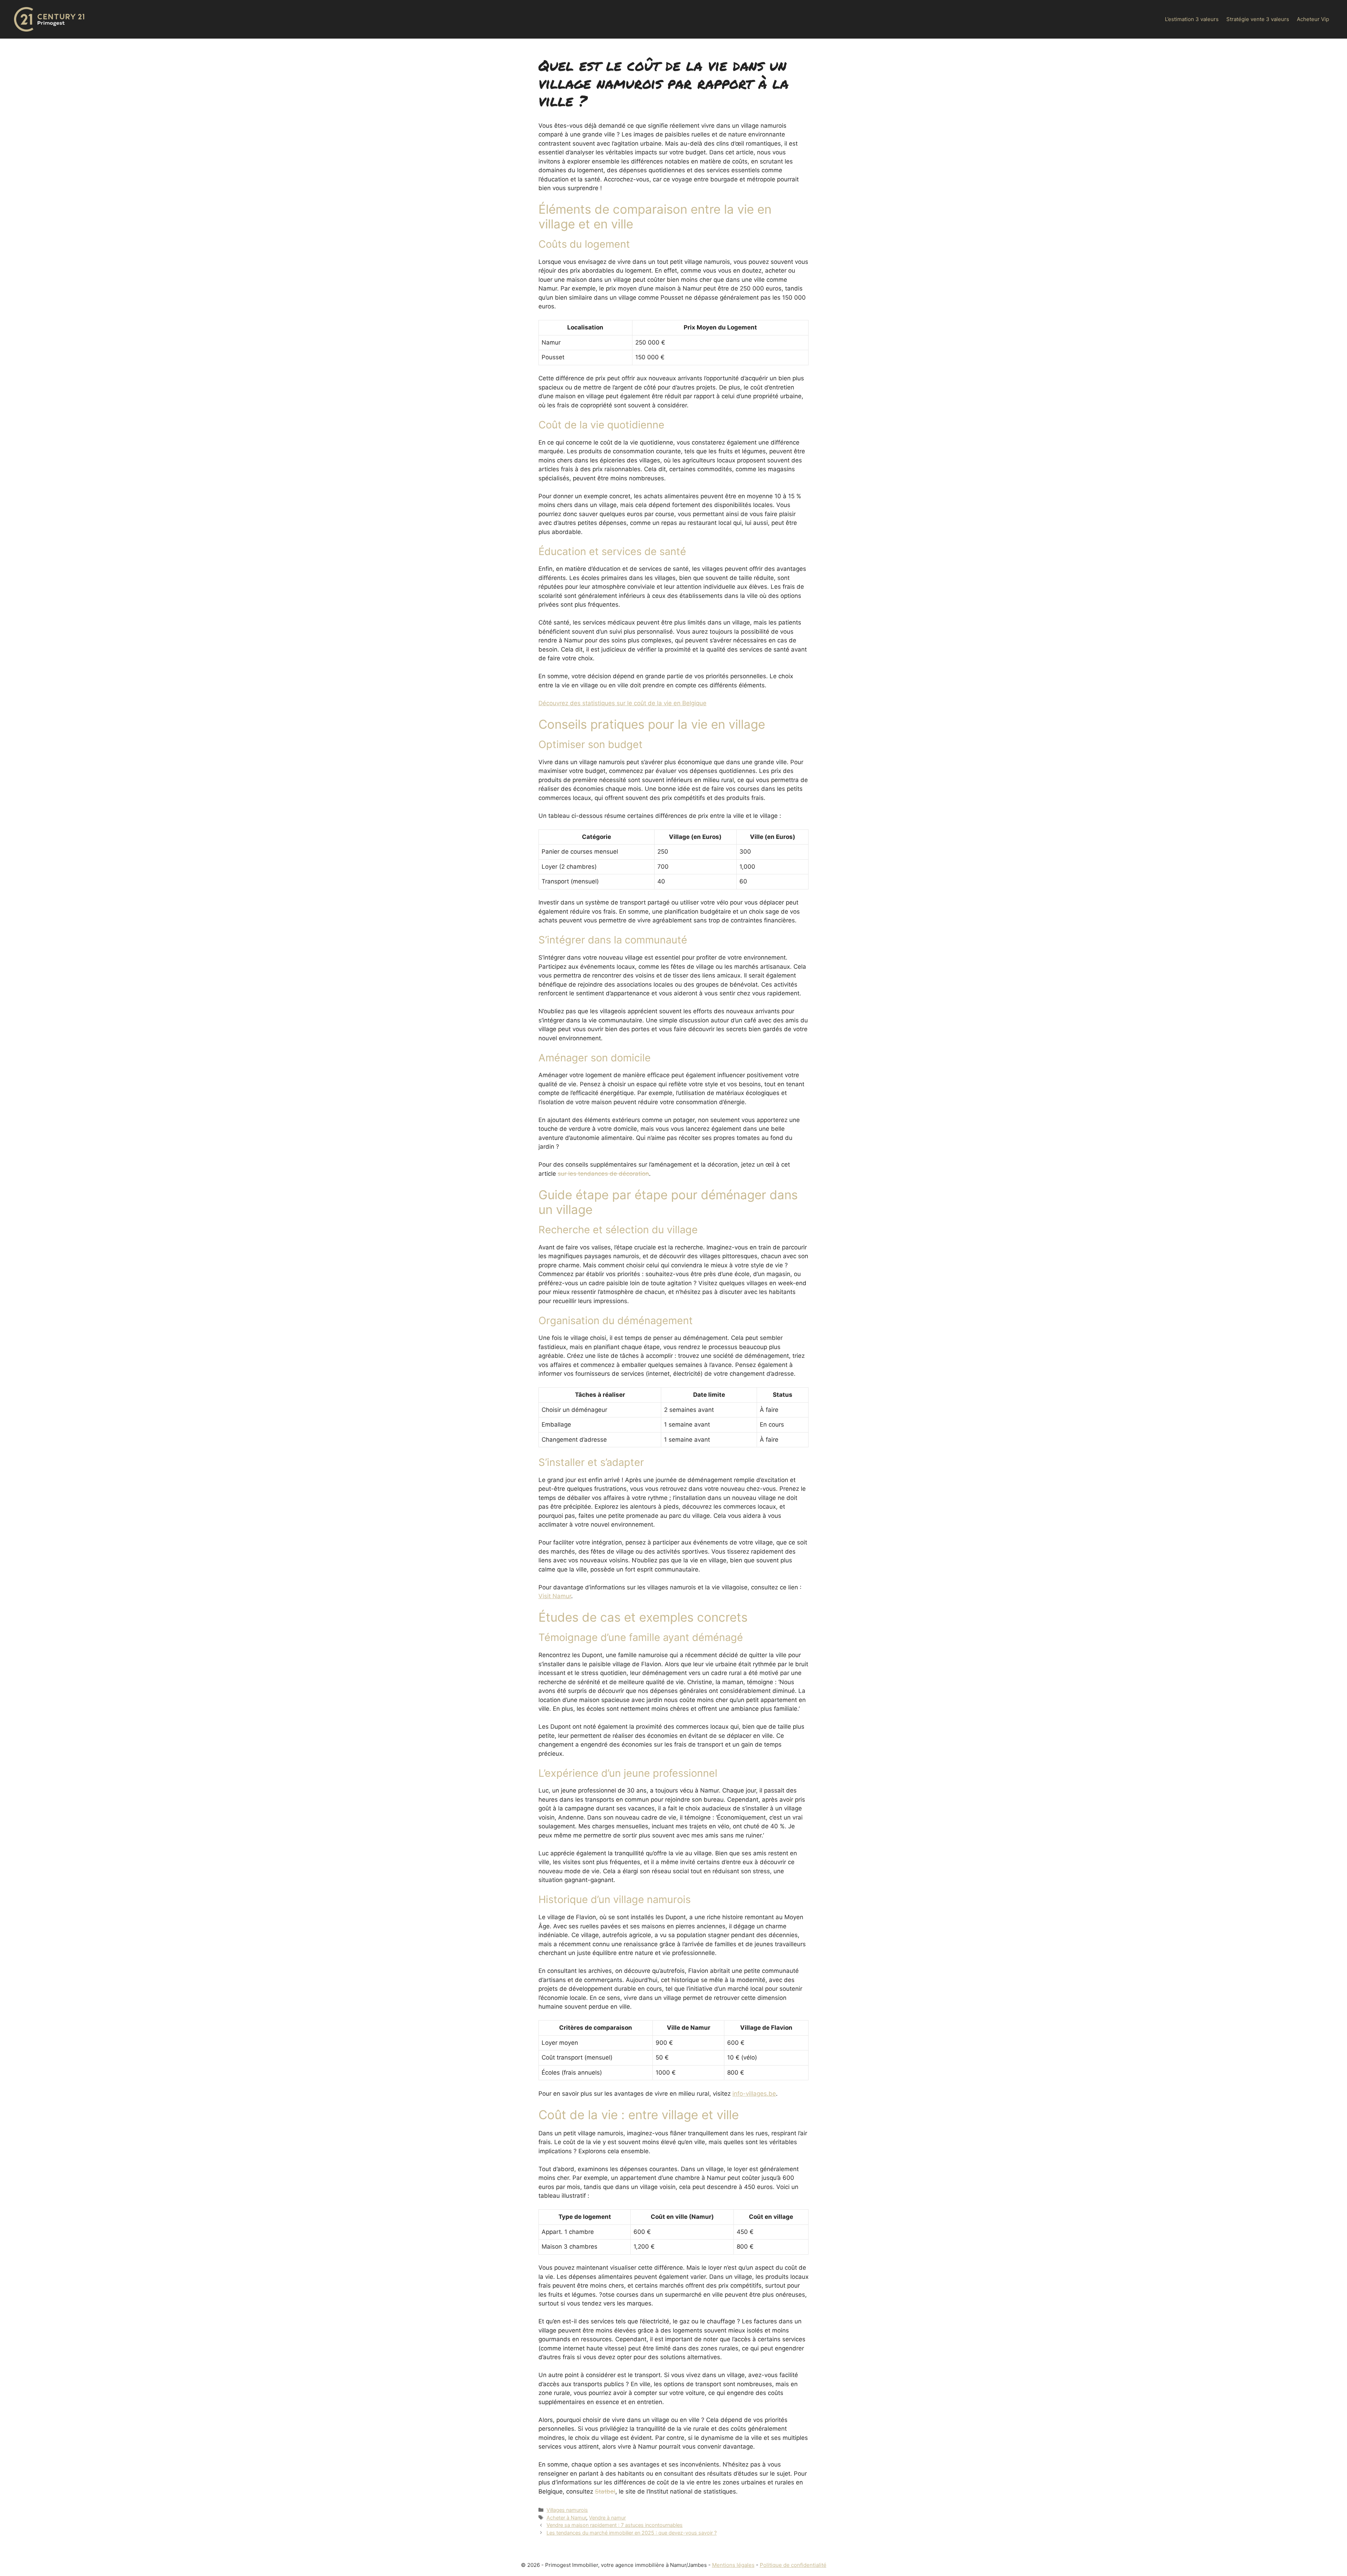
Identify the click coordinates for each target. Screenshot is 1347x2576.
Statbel (605, 2491)
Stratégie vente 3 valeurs (1258, 19)
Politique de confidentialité (793, 2565)
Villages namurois (567, 2510)
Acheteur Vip (1313, 19)
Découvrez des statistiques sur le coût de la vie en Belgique (622, 703)
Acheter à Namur (566, 2518)
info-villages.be (754, 2094)
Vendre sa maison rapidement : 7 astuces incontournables (615, 2525)
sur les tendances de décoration (603, 1174)
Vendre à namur (607, 2518)
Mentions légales (733, 2565)
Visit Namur (555, 1596)
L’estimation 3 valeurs (1192, 19)
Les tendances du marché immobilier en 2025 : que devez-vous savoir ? (632, 2533)
